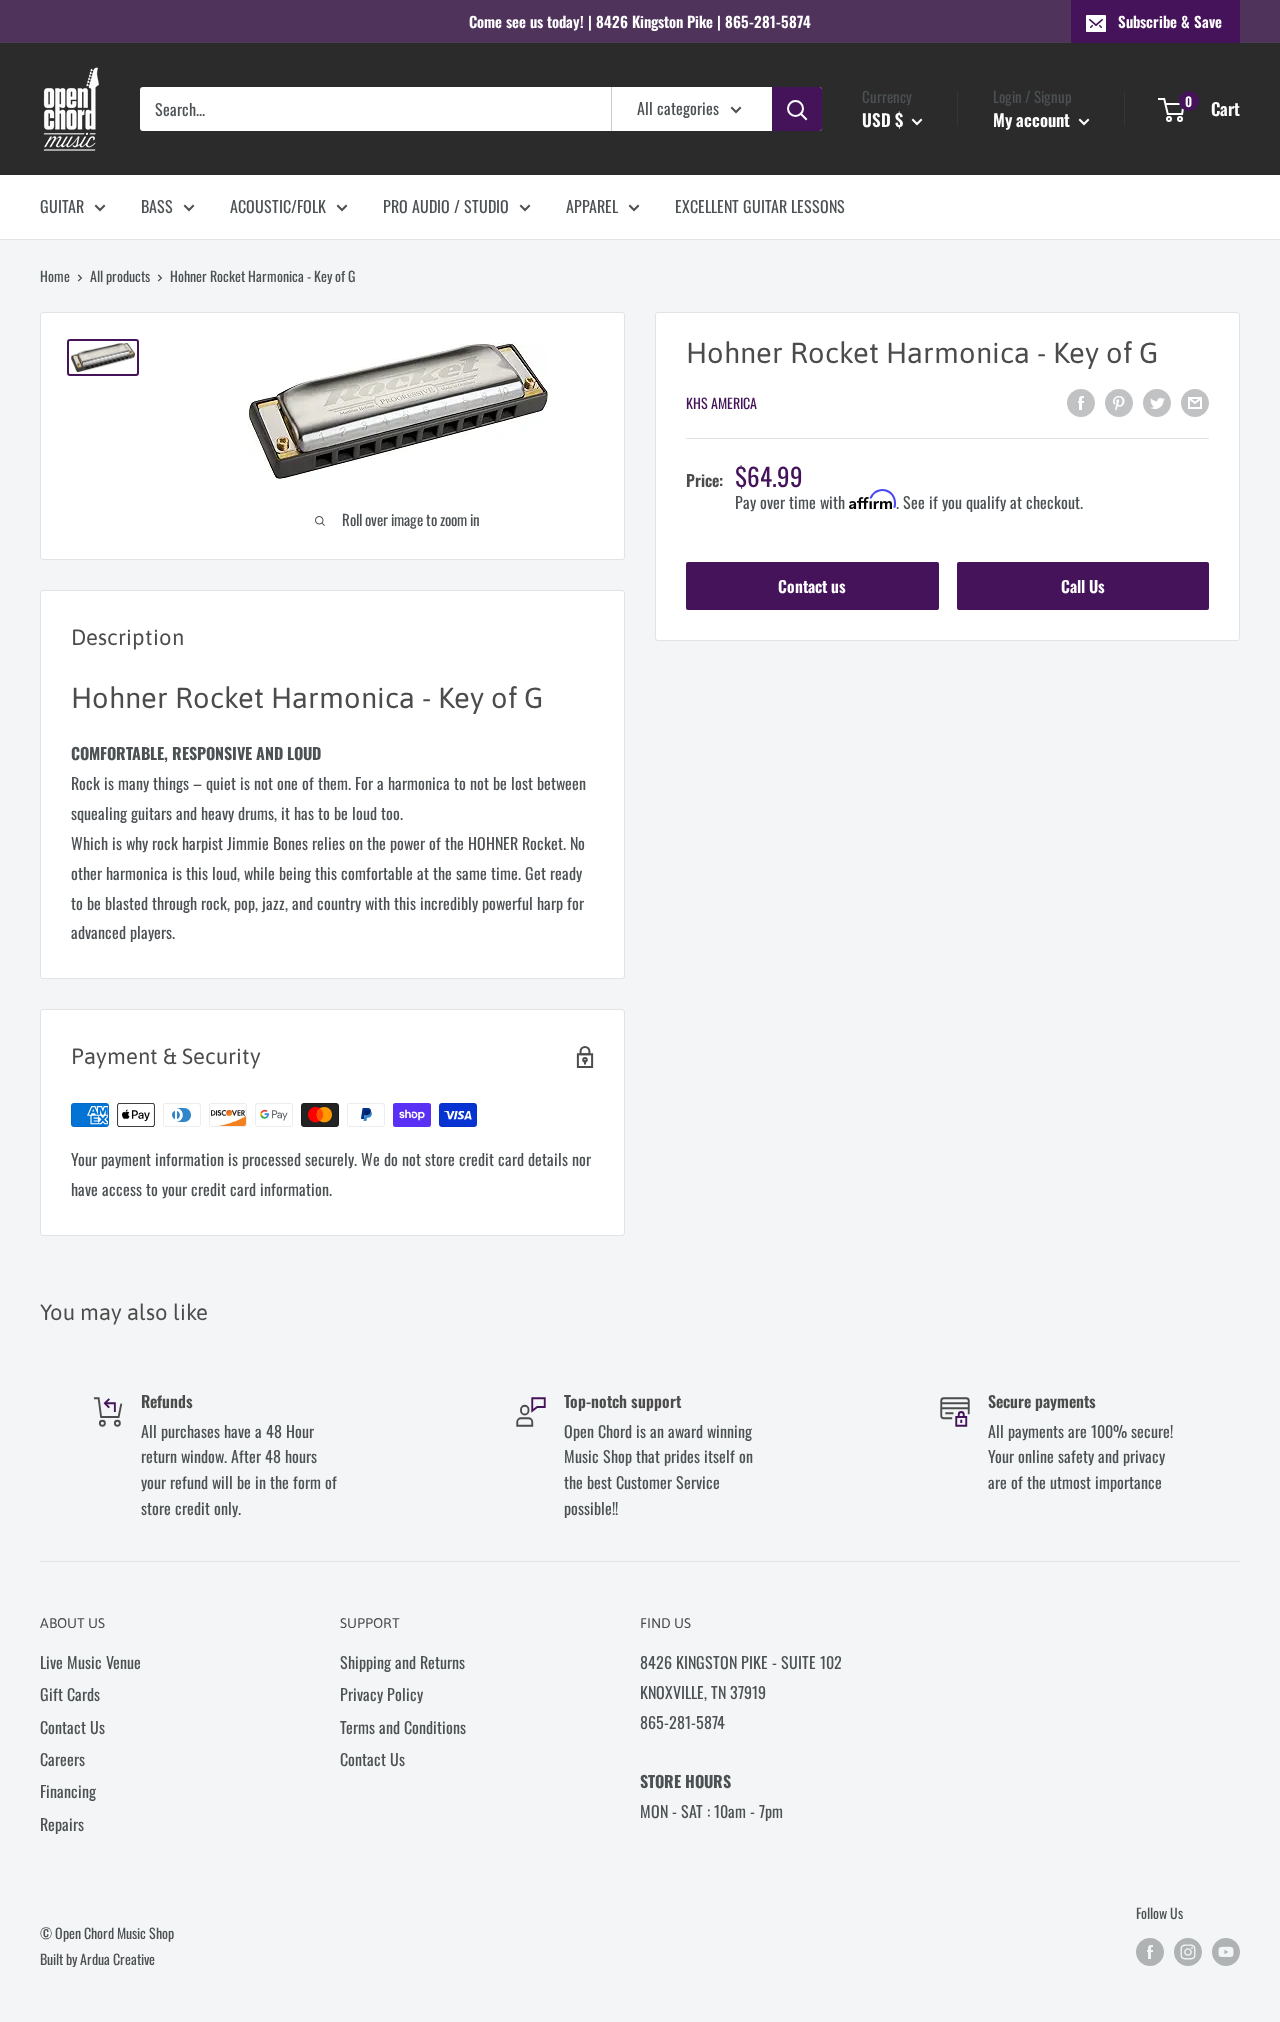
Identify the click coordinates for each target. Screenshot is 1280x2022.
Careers (62, 1759)
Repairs (62, 1824)
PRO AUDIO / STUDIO (446, 206)
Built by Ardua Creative (97, 1958)
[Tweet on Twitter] (1157, 401)
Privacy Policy (381, 1694)
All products (120, 275)
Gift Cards (70, 1694)
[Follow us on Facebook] (1150, 1952)
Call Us (1083, 587)
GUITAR (62, 206)
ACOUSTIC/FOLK (278, 206)
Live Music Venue (90, 1662)
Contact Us (72, 1727)
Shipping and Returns (402, 1662)
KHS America (721, 403)
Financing (68, 1791)
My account (1033, 119)
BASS (157, 206)
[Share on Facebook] (1081, 401)
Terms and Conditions (403, 1727)
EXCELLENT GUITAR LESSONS (760, 206)
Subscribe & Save (1170, 21)
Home (55, 275)
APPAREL (592, 206)
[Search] (797, 109)
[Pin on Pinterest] (1119, 401)
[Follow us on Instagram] (1188, 1952)
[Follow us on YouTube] (1226, 1952)
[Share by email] (1195, 401)
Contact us (812, 587)
